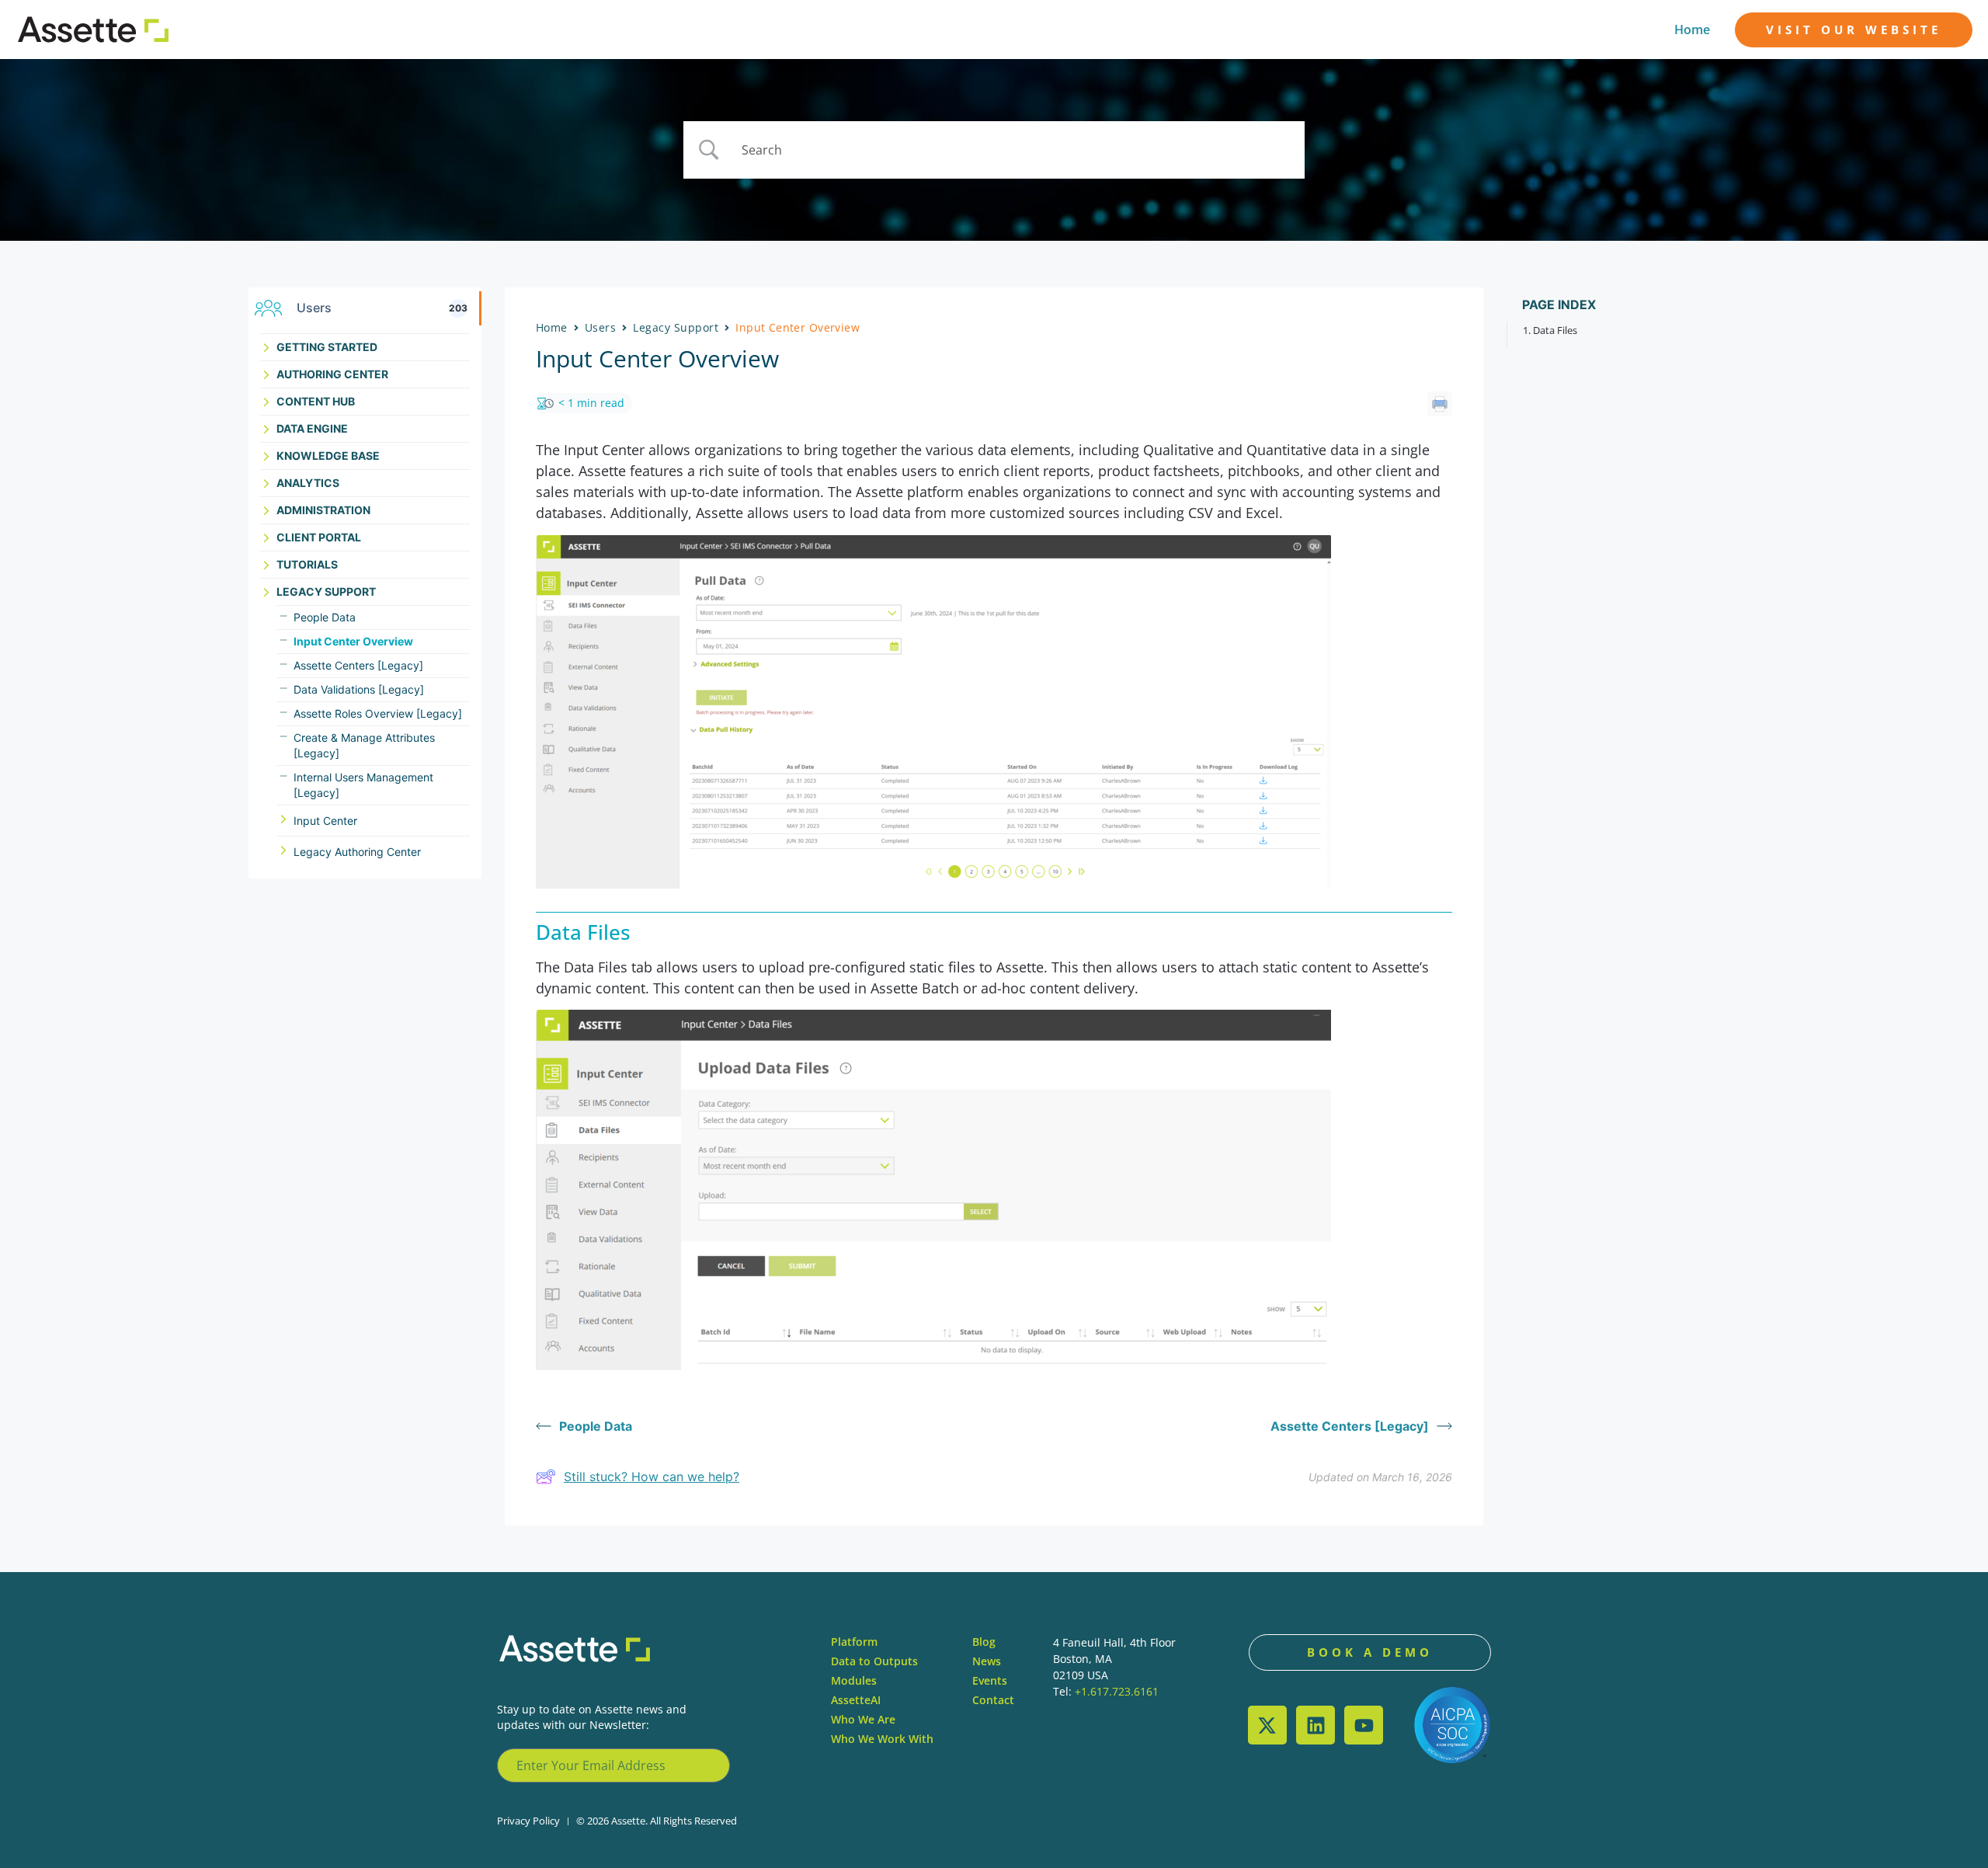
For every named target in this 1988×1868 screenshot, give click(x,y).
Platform (854, 1642)
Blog (984, 1642)
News (987, 1661)
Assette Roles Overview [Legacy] (378, 713)
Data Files (1555, 330)
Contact (993, 1700)
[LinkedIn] (1315, 1725)
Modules (854, 1680)
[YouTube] (1364, 1725)
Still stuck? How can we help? (652, 1477)
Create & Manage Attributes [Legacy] (364, 745)
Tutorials (307, 564)
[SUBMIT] (711, 1766)
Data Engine (312, 428)
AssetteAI (856, 1700)
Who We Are (863, 1719)
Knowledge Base (328, 456)
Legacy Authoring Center (357, 852)
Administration (323, 510)
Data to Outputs (874, 1661)
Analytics (308, 483)
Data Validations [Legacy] (359, 689)
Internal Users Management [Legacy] (363, 785)
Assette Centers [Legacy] (358, 665)
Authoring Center (332, 374)
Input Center (325, 821)
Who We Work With (882, 1739)
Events (990, 1680)
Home (1692, 30)
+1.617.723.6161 (1117, 1691)
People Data (325, 617)
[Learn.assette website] (93, 30)
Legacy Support (326, 591)
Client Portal (319, 537)
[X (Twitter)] (1267, 1725)
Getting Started (327, 347)
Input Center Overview (353, 641)
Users (600, 327)
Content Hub (316, 401)
